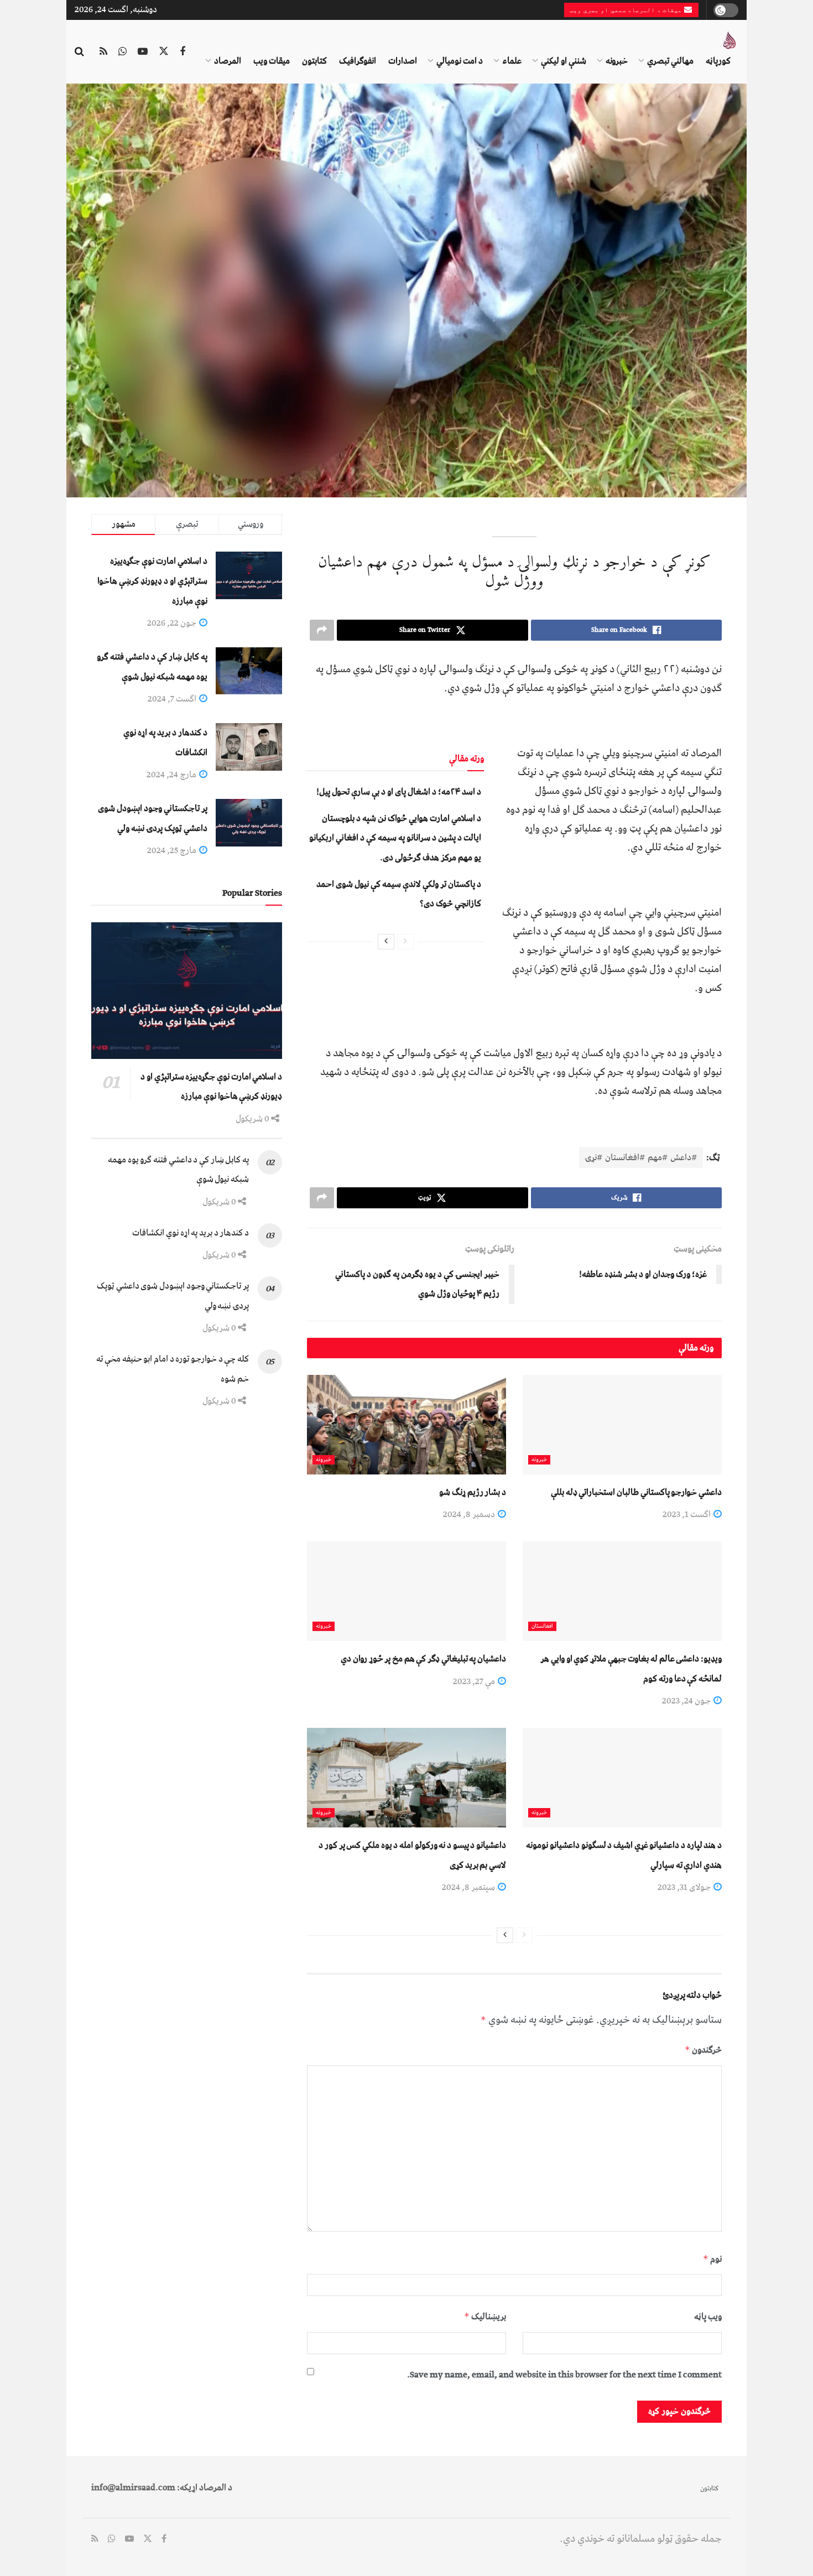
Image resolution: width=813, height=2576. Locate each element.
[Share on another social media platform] (322, 630)
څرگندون (703, 2050)
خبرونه (617, 61)
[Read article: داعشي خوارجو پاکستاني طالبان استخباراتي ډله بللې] (622, 1425)
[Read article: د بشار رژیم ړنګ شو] (406, 1425)
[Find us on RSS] (103, 52)
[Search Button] (79, 52)
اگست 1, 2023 (687, 1514)
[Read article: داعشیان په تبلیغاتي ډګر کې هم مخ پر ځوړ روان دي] (406, 1591)
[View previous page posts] (405, 942)
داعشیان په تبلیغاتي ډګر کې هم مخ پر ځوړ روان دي (423, 1659)
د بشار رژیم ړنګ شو (473, 1492)
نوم (712, 2259)
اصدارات (403, 61)
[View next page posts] (386, 942)
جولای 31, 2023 (685, 1887)
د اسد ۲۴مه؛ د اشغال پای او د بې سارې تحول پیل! (399, 792)
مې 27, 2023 (475, 1681)
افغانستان (542, 1626)
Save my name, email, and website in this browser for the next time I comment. (564, 2375)
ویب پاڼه (708, 2317)
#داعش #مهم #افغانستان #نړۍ (641, 1157)
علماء (512, 61)
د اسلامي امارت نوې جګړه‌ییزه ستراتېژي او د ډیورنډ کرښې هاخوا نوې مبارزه (152, 581)
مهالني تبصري (670, 61)
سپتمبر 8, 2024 (469, 1887)
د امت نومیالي (460, 61)
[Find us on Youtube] (143, 52)
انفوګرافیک (358, 61)
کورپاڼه (718, 61)
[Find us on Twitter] (164, 52)
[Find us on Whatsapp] (123, 52)
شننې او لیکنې (564, 61)
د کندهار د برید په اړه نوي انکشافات (191, 1233)
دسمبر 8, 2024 (470, 1514)
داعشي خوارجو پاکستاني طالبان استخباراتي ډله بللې (636, 1492)
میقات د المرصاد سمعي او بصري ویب (627, 10)
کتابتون (314, 61)
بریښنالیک (485, 2317)
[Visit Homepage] (729, 40)
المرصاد (228, 61)
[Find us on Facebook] (183, 52)
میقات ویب (272, 61)
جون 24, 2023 (687, 1701)
